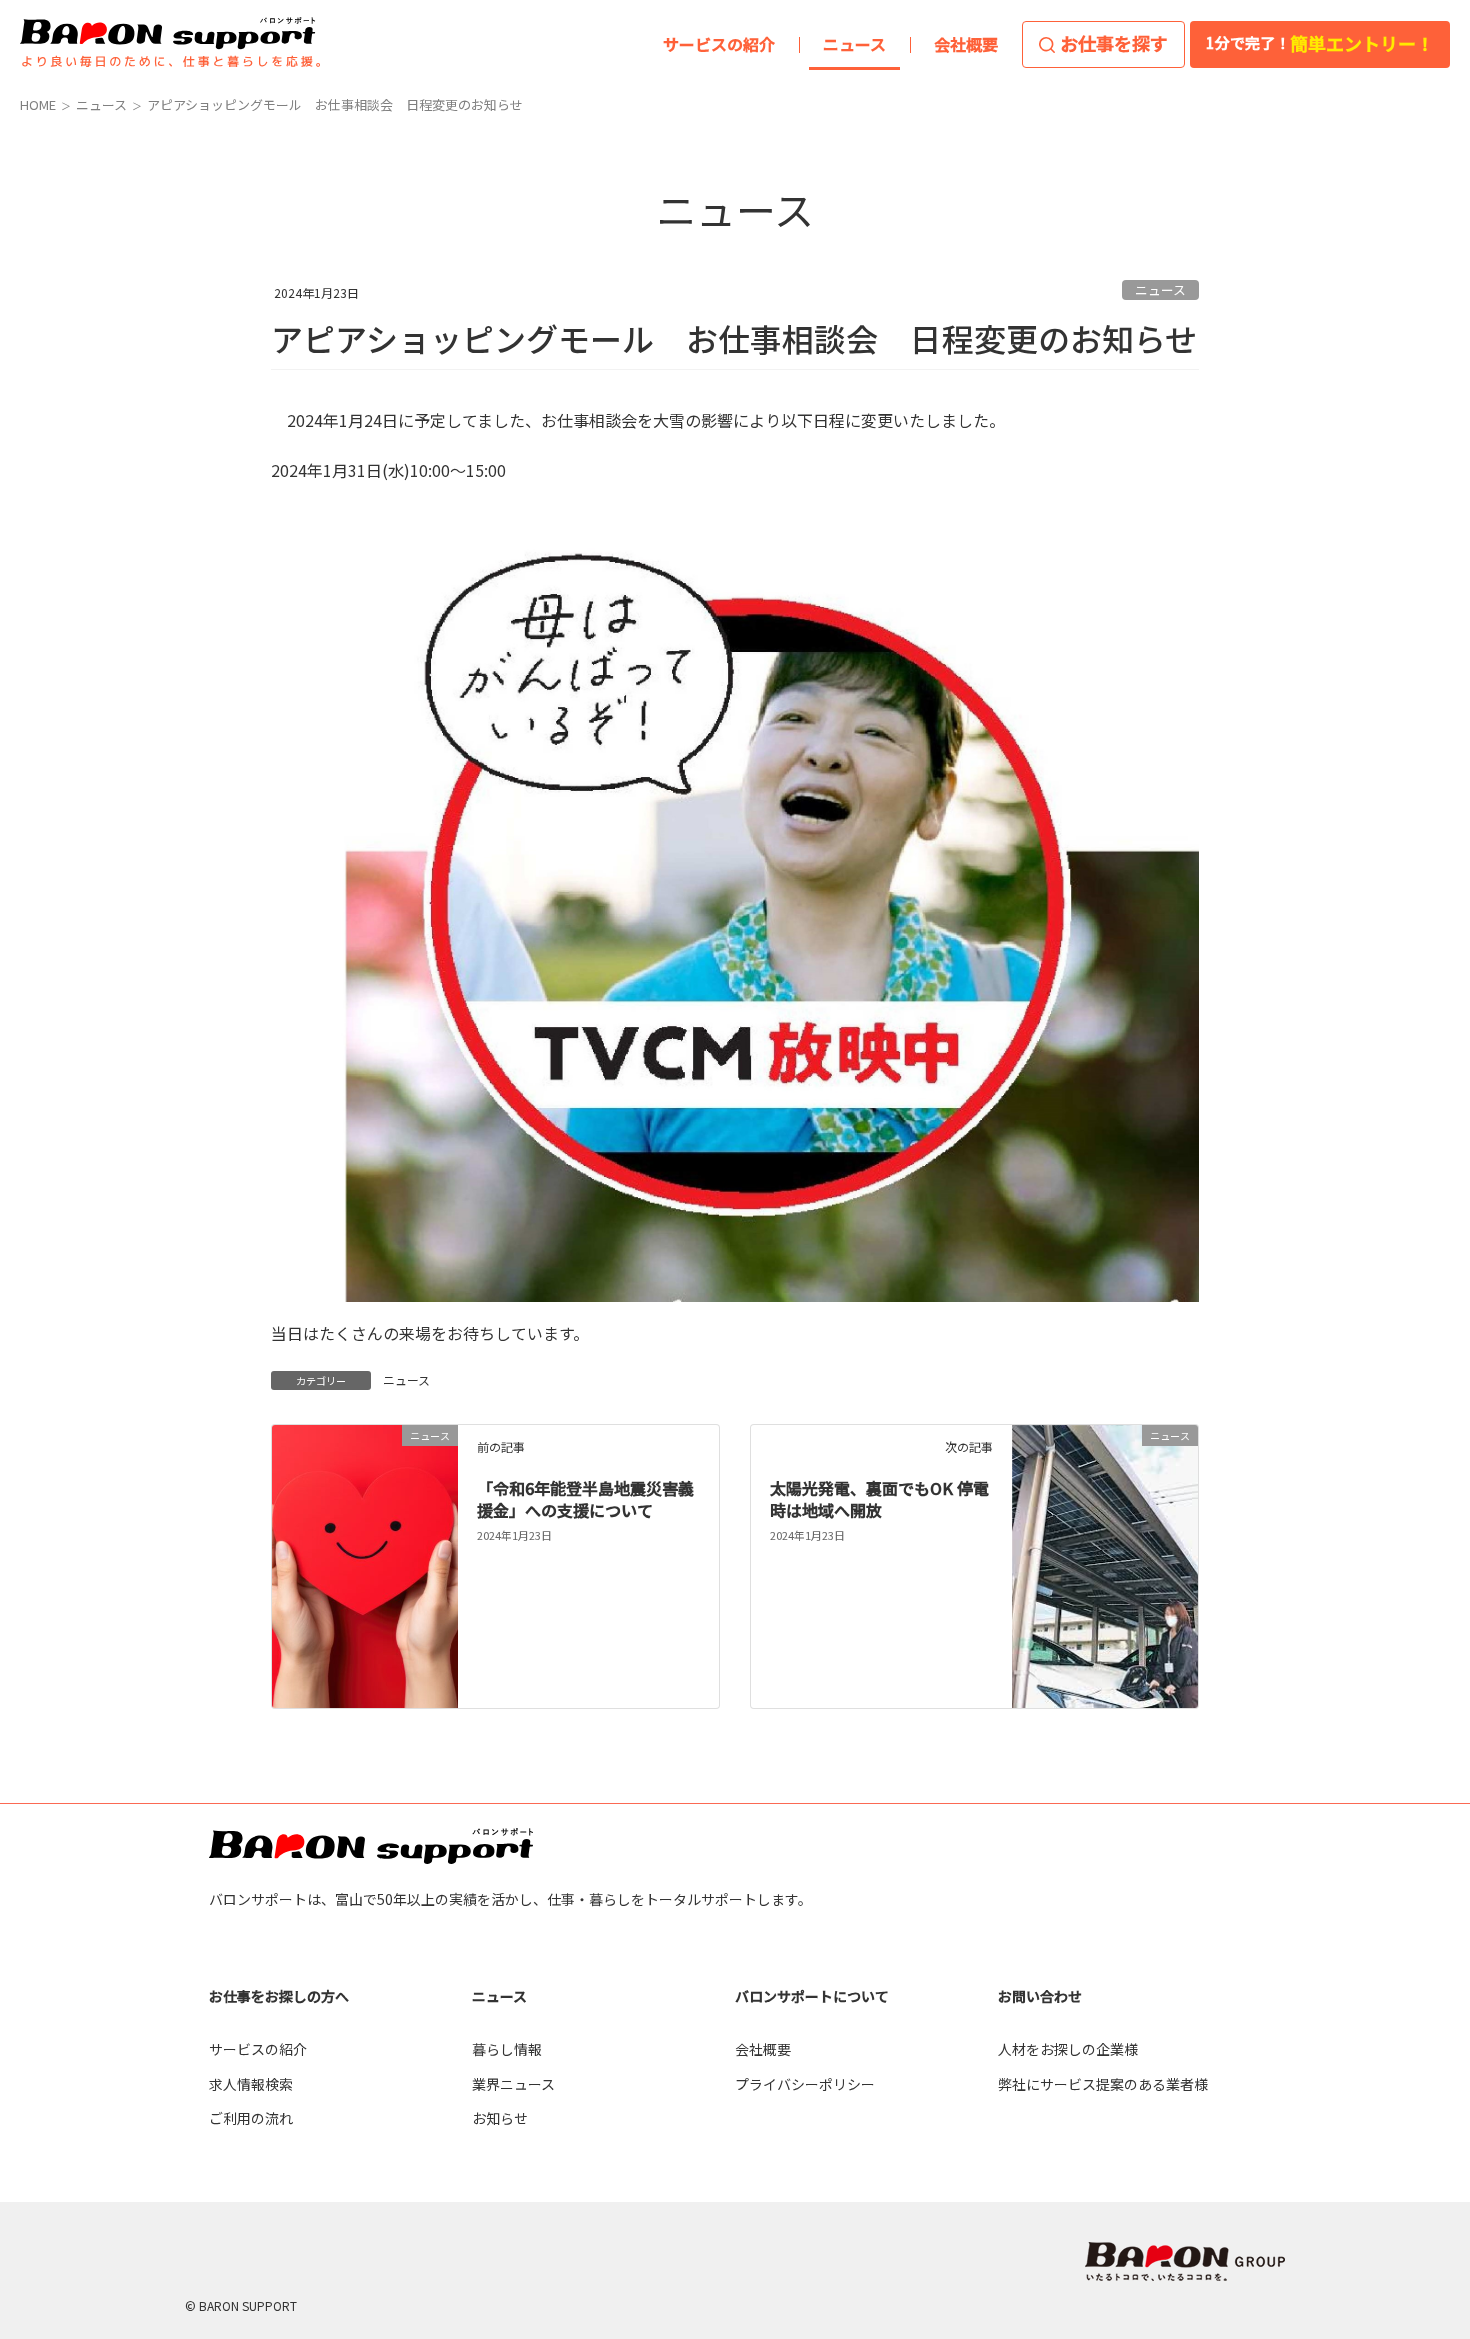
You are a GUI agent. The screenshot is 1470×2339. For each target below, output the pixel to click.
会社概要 (763, 2049)
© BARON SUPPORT (241, 2305)
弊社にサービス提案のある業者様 (1103, 2084)
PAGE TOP (1416, 1963)
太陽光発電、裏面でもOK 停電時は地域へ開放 (879, 1499)
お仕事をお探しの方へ (279, 1996)
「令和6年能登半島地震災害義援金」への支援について (585, 1499)
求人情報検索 (251, 2084)
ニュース (1160, 289)
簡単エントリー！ (1320, 43)
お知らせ (500, 2118)
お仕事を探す (1114, 43)
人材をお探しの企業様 (1068, 2049)
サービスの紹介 (258, 2049)
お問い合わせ (1040, 1996)
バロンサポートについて (812, 1996)
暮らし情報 (507, 2049)
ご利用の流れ (251, 2118)
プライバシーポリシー (805, 2084)
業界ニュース (513, 2084)
